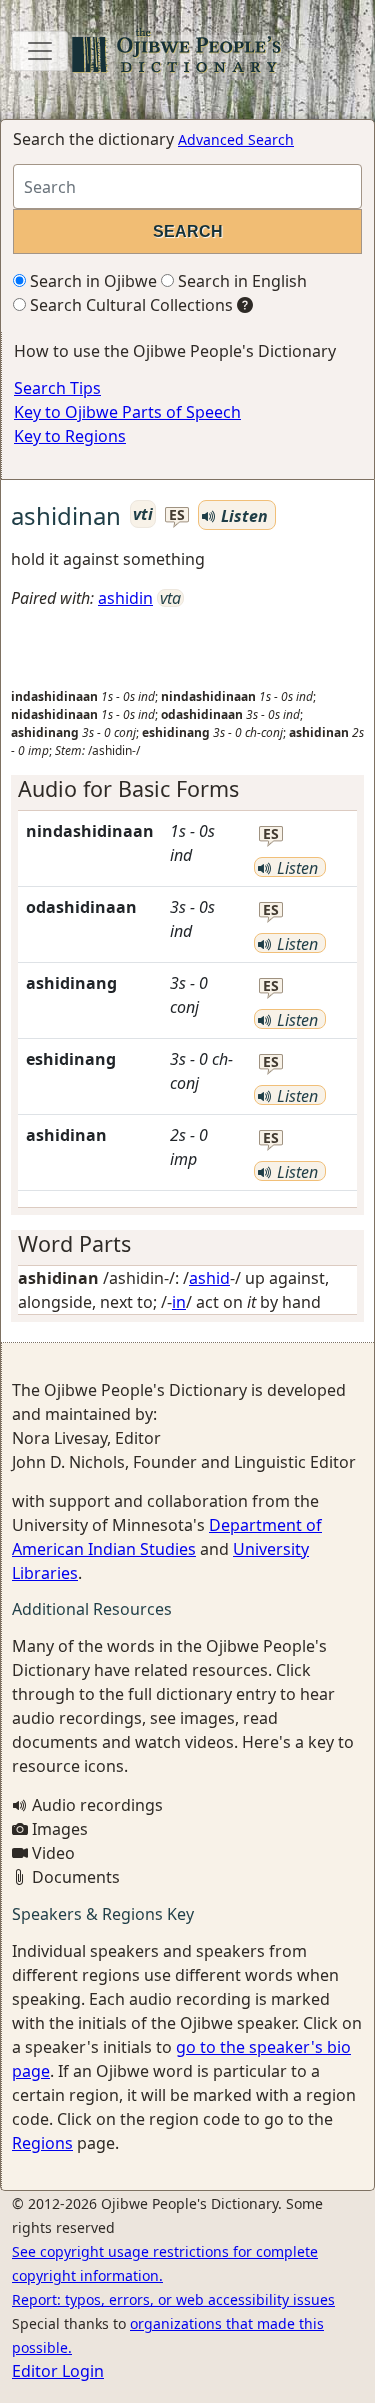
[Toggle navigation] (40, 51)
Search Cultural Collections (129, 305)
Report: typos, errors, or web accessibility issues (173, 2299)
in (179, 1302)
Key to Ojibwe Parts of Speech (127, 412)
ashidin (125, 598)
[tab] (187, 789)
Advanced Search (236, 139)
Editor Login (58, 2371)
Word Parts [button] (74, 1243)
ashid (209, 1278)
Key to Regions (70, 436)
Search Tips (57, 388)
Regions (42, 2143)
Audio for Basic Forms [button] (128, 788)
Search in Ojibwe (91, 281)
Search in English (240, 281)
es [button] (177, 515)
